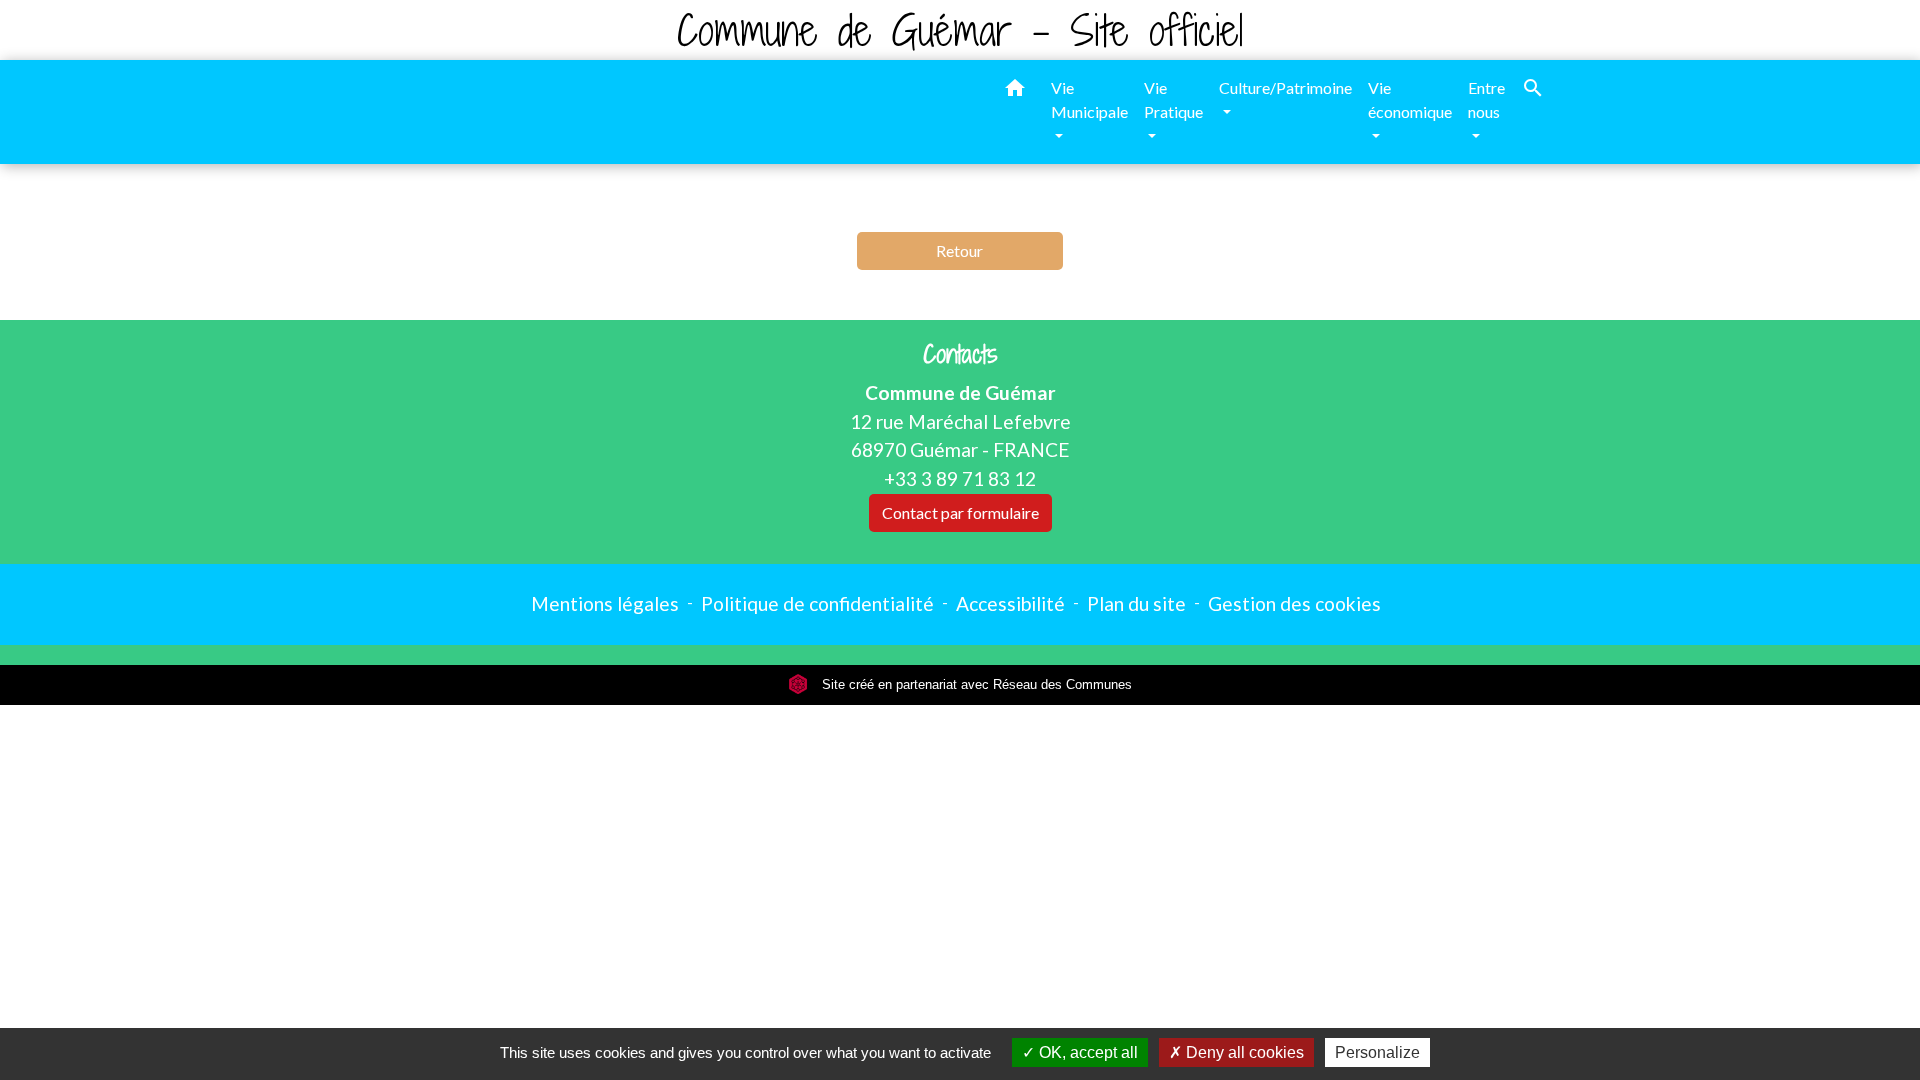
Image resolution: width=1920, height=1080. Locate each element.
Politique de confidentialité (817, 603)
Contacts (960, 354)
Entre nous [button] (1486, 99)
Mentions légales (605, 603)
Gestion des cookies (1294, 603)
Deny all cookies (1243, 1052)
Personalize (1377, 1052)
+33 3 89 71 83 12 (960, 478)
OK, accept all (1086, 1052)
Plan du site (1136, 603)
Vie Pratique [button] (1173, 99)
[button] (1015, 91)
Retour (959, 250)
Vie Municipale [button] (1089, 99)
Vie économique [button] (1410, 99)
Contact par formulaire (960, 512)
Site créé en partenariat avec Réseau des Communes (975, 684)
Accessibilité (1010, 603)
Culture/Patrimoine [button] (1285, 87)
